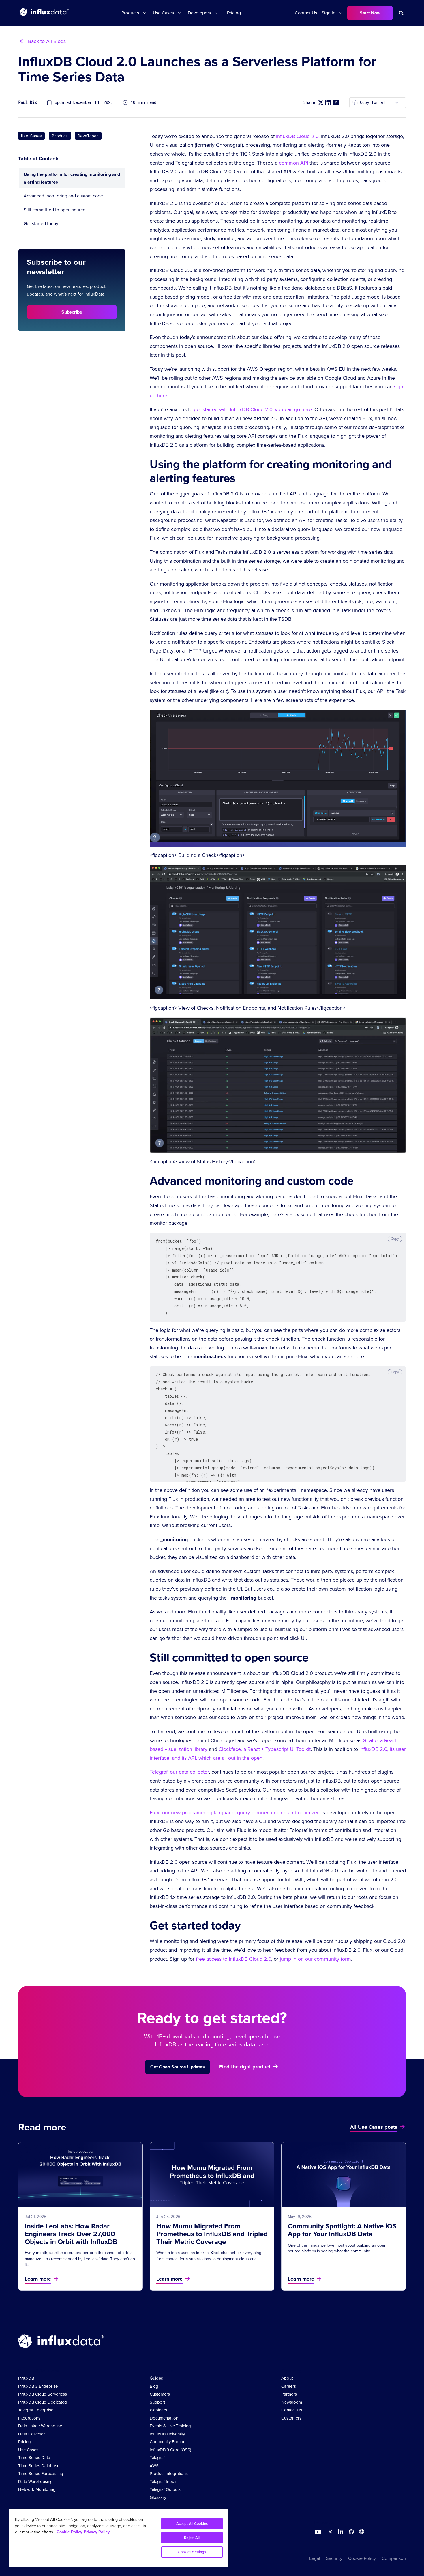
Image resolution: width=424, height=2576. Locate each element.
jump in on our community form (315, 1959)
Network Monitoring (37, 2489)
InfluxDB (26, 2378)
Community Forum (167, 2442)
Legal (315, 2558)
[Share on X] (321, 103)
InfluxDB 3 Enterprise (38, 2386)
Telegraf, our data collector (179, 1772)
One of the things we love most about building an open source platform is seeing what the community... (337, 2248)
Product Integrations (169, 2474)
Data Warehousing (35, 2482)
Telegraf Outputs (165, 2489)
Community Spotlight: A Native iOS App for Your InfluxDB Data (342, 2230)
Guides (156, 2378)
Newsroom (292, 2402)
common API (293, 163)
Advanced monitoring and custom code (63, 196)
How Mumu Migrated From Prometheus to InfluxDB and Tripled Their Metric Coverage (212, 2234)
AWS (154, 2466)
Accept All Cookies (192, 2524)
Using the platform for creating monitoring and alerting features (72, 178)
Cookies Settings (192, 2552)
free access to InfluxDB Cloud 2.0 (233, 1959)
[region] (119, 2538)
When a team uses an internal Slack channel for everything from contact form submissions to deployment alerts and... (209, 2256)
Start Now (370, 13)
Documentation (164, 2418)
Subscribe (72, 312)
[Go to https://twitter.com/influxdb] (329, 2533)
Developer (88, 136)
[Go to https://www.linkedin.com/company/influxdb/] (341, 2532)
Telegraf (157, 2458)
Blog (154, 2386)
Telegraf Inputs (164, 2482)
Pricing (234, 13)
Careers (289, 2386)
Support (157, 2402)
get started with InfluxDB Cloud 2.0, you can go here (253, 409)
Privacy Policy (97, 2532)
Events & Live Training (170, 2426)
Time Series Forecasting (41, 2474)
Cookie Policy (362, 2558)
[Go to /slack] (361, 2533)
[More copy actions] (397, 103)
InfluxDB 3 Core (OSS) (170, 2450)
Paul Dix (28, 103)
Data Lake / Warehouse (40, 2426)
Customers (160, 2394)
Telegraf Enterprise (36, 2410)
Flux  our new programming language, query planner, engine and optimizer (234, 1813)
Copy (395, 1239)
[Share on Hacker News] (336, 102)
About (287, 2378)
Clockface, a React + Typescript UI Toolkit (265, 1749)
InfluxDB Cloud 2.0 (297, 136)
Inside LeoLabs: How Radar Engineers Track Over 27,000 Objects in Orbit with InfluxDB (71, 2234)
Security (334, 2558)
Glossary (158, 2497)
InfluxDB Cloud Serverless (43, 2394)
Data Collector (32, 2434)
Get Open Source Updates (178, 2067)
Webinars (158, 2410)
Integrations (29, 2418)
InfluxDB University (167, 2434)
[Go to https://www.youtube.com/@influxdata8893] (319, 2532)
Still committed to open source (55, 210)
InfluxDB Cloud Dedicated (43, 2402)
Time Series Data (34, 2458)
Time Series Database (39, 2466)
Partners (289, 2394)
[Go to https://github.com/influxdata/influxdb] (351, 2533)
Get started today (41, 224)
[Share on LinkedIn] (328, 102)
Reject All (192, 2538)
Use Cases (31, 136)
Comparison (394, 2558)
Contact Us (306, 13)
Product (60, 136)
